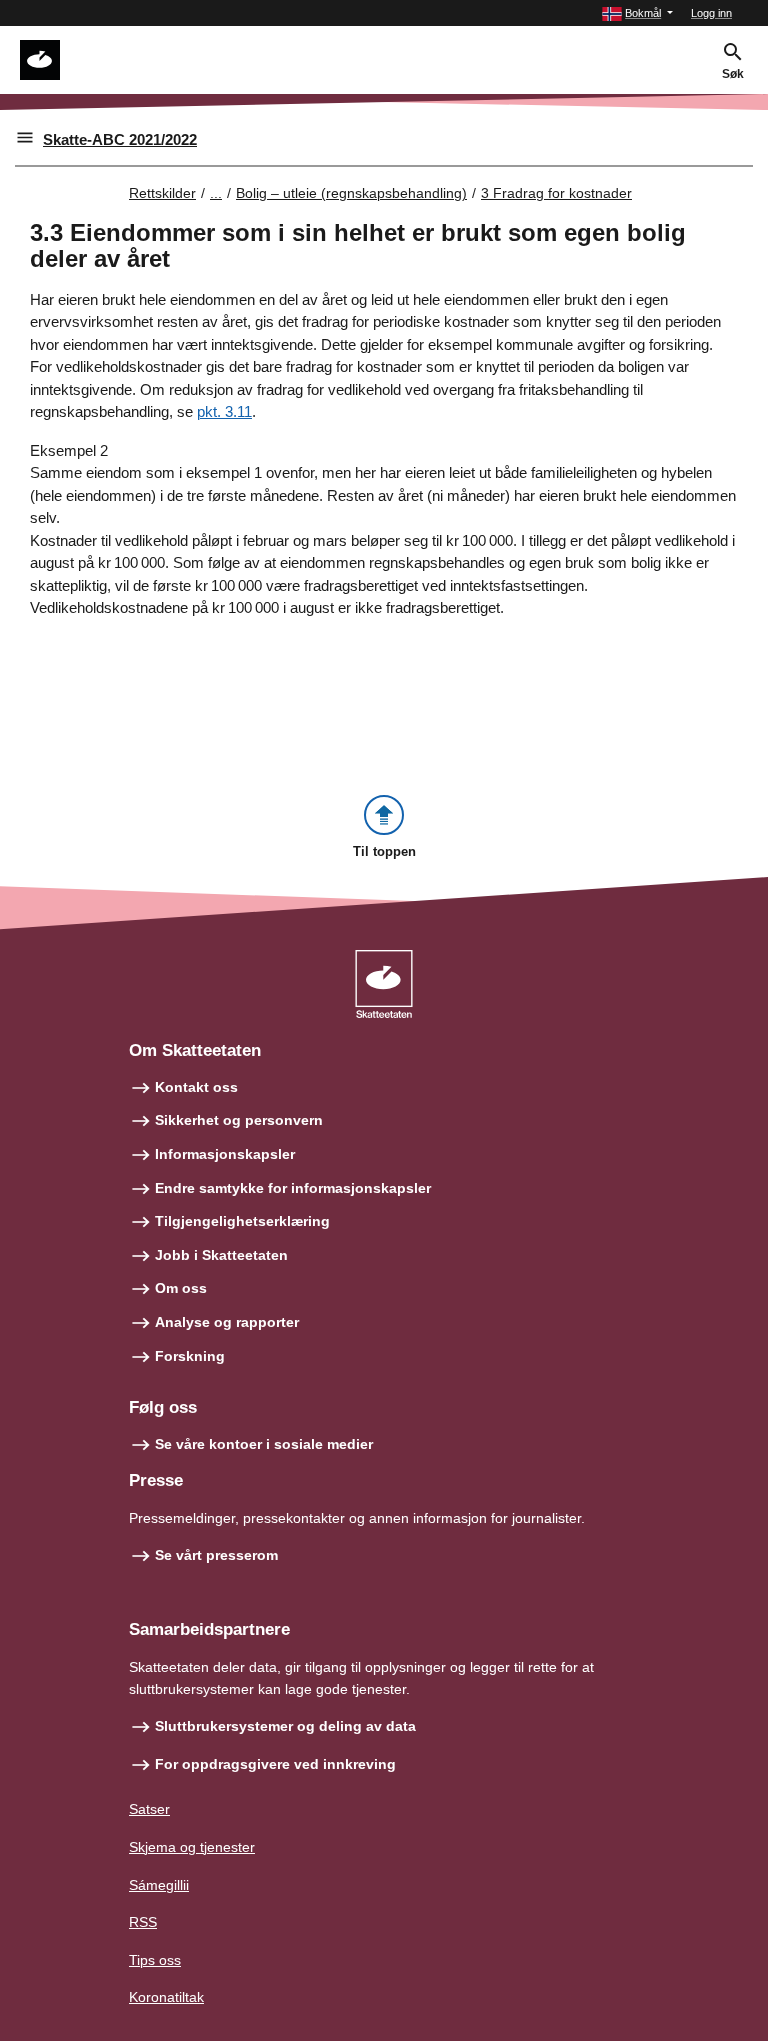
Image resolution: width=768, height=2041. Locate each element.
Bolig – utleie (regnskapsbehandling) (351, 193)
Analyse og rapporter (227, 1322)
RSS (143, 1922)
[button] (637, 13)
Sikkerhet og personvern (239, 1120)
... (216, 193)
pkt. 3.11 (224, 411)
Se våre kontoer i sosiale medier (264, 1444)
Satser (149, 1809)
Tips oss (155, 1960)
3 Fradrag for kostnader (556, 193)
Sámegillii (159, 1885)
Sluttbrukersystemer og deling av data (285, 1726)
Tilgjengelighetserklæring (242, 1221)
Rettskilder (162, 193)
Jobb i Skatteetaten (221, 1255)
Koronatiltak (166, 1997)
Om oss (181, 1288)
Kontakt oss (196, 1087)
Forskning (190, 1356)
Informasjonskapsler (225, 1154)
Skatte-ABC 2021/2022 (120, 139)
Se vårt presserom (216, 1555)
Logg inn (711, 13)
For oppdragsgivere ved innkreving (275, 1764)
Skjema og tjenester (192, 1847)
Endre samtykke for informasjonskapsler (293, 1188)
